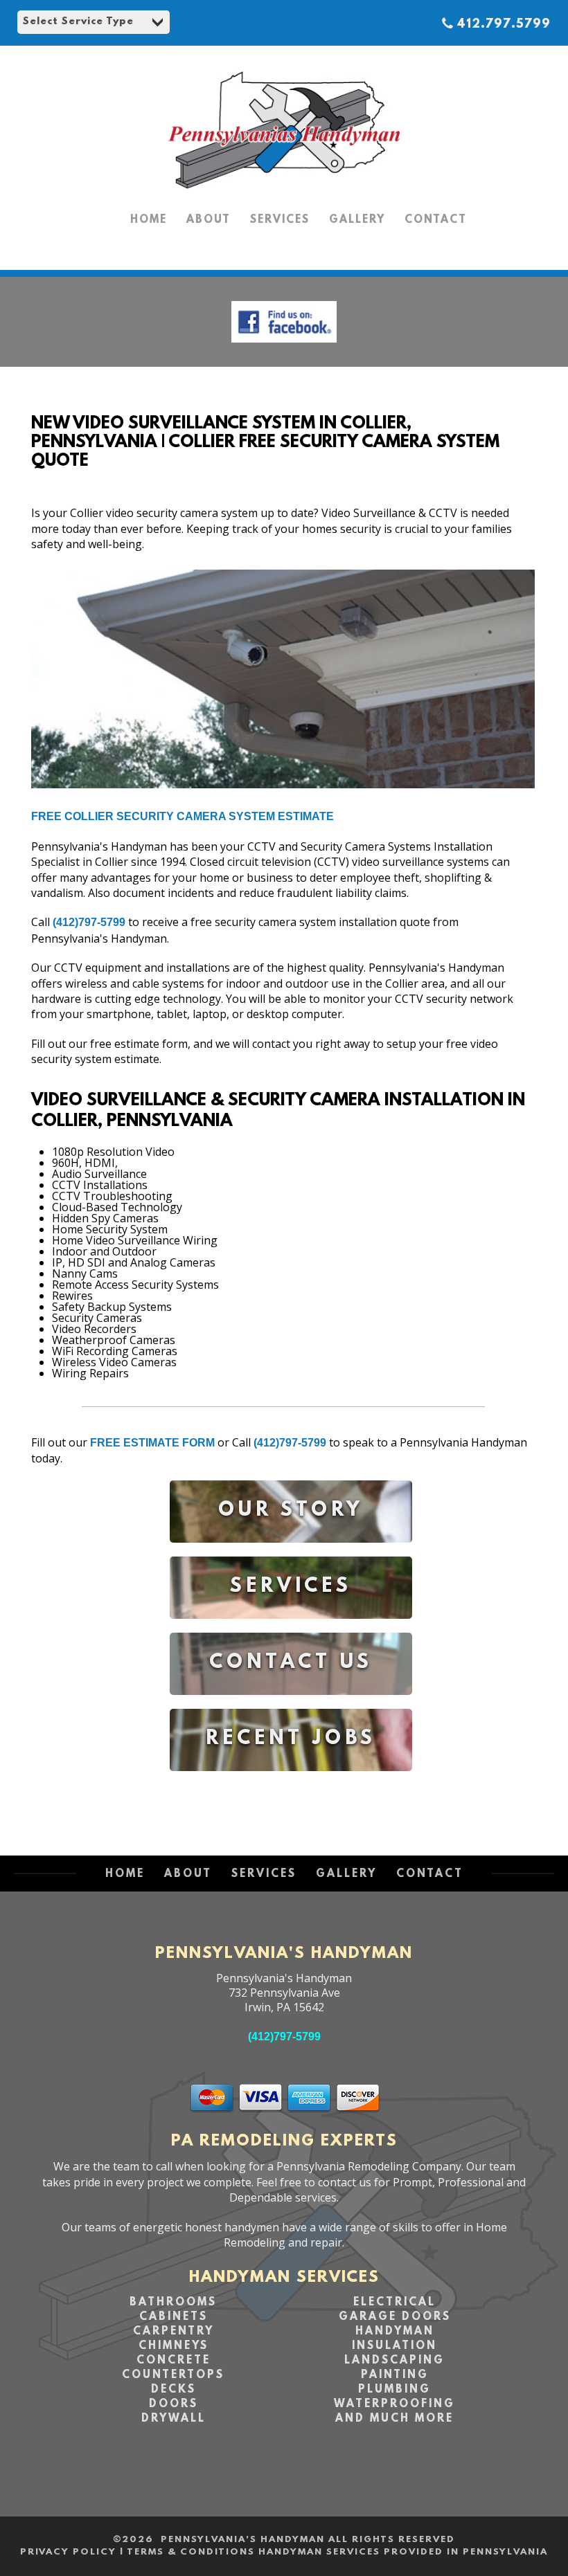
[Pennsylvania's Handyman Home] (284, 194)
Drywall (174, 2419)
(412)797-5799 (89, 922)
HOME (149, 220)
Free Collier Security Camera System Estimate (183, 816)
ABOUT (208, 220)
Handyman (395, 2332)
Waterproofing (394, 2404)
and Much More (394, 2419)
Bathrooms (173, 2303)
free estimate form (152, 1443)
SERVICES (280, 220)
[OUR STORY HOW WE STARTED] (291, 1553)
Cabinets (174, 2317)
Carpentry (174, 2332)
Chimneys (174, 2346)
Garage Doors (395, 2317)
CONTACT (436, 220)
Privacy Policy (68, 2552)
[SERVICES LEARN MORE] (291, 1629)
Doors (174, 2404)
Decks (174, 2390)
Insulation (394, 2346)
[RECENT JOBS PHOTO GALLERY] (291, 1781)
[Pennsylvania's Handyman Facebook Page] (284, 346)
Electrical (394, 2303)
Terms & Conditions (191, 2552)
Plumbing (394, 2390)
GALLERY (357, 220)
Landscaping (394, 2361)
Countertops (173, 2375)
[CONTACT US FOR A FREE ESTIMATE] (291, 1705)
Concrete (174, 2361)
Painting (395, 2375)
